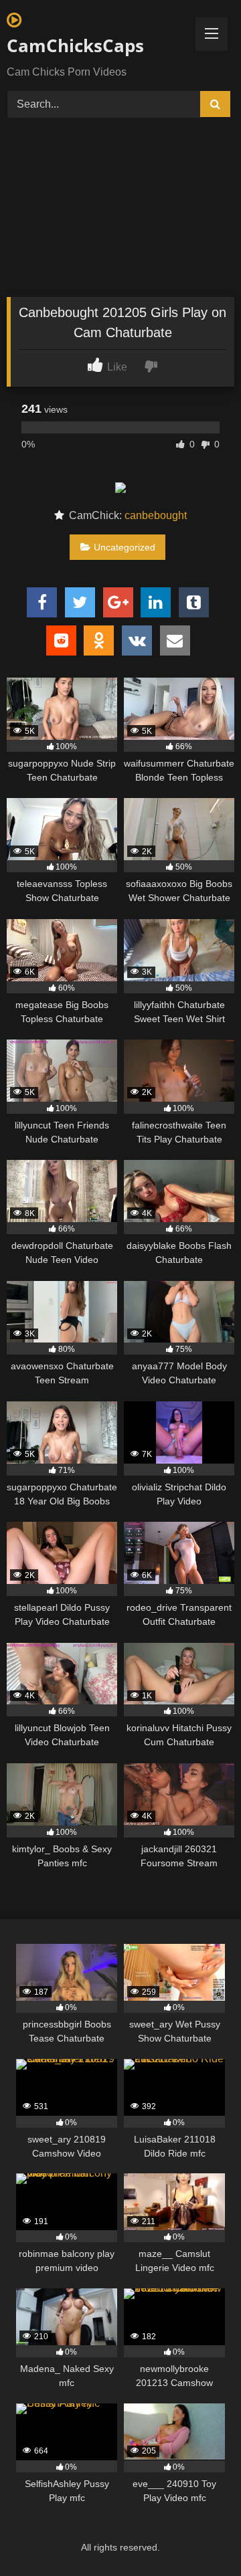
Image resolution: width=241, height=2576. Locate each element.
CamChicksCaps (75, 45)
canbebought (156, 515)
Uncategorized (125, 547)
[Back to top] (199, 2536)
